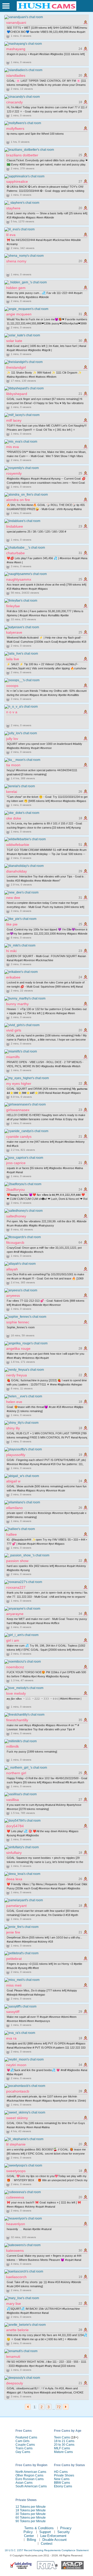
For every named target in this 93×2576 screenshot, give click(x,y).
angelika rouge (18, 1348)
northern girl (16, 1773)
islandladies (16, 75)
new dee (13, 898)
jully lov (12, 739)
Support (45, 2532)
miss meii (14, 1985)
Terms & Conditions (39, 2528)
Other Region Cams (29, 2475)
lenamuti (13, 2357)
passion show (17, 1561)
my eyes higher (19, 1084)
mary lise (14, 2304)
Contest (47, 2544)
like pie (12, 924)
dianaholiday (17, 871)
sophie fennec (18, 1322)
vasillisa (13, 1800)
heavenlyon (16, 2224)
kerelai (12, 792)
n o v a (12, 712)
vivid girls (14, 1030)
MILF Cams (62, 2448)
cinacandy (14, 102)
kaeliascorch (16, 2277)
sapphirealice (17, 181)
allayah (12, 1269)
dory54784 (15, 1826)
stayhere (13, 208)
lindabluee (15, 526)
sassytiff (13, 2012)
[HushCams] (47, 10)
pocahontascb (18, 2091)
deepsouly (15, 2383)
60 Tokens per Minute (31, 2518)
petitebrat (14, 1959)
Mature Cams (63, 2452)
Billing (31, 2540)
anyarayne (15, 1614)
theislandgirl (16, 367)
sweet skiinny (17, 2118)
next (66, 2407)
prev (28, 2407)
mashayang (16, 49)
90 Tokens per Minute (31, 2521)
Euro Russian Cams (30, 2479)
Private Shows (64, 2475)
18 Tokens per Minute (31, 2510)
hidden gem (16, 288)
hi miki (11, 951)
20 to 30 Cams (64, 2445)
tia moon (13, 765)
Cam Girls (22, 2441)
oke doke (14, 818)
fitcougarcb (15, 1242)
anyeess (13, 1295)
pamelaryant (16, 1906)
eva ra (11, 2038)
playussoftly (16, 1455)
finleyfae (13, 606)
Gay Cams (23, 2452)
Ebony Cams (63, 2486)
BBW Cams (62, 2483)
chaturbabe (16, 553)
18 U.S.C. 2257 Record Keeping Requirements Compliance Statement (47, 2550)
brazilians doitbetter (22, 155)
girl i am (13, 1640)
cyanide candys (19, 1137)
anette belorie (17, 2330)
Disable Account (55, 2540)
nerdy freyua (17, 1375)
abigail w (13, 1481)
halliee (11, 1534)
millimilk (13, 1746)
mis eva (13, 447)
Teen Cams (62, 2437)
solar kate (14, 341)
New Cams (62, 2479)
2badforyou (16, 1189)
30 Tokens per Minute (31, 2514)
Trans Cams (24, 2448)
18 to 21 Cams (64, 2441)
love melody (16, 1693)
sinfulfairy (14, 1853)
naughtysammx (19, 579)
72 (59, 2407)
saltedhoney (16, 1216)
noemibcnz (15, 1667)
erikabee (13, 977)
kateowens (15, 2251)
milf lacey (14, 420)
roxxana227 (16, 1587)
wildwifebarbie (18, 845)
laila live (13, 659)
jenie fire (13, 1932)
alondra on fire (18, 500)
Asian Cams (24, 2483)
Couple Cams (25, 2445)
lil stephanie (16, 2144)
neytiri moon (16, 2065)
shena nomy (16, 261)
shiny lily (13, 1428)
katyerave (14, 632)
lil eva (11, 235)
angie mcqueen (19, 314)
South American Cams (31, 2486)
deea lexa (14, 1879)
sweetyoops (16, 2171)
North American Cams (31, 2472)
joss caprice (16, 1163)
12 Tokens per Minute (31, 2507)
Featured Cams (26, 2437)
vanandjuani (16, 22)
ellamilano (14, 1508)
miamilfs (13, 1057)
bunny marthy (17, 1004)
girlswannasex (18, 1110)
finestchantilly (17, 1720)
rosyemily (14, 473)
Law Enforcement (53, 2536)
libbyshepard (17, 394)
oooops (12, 686)
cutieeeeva (15, 2197)
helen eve (14, 1402)
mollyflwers (15, 128)
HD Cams (61, 2472)
